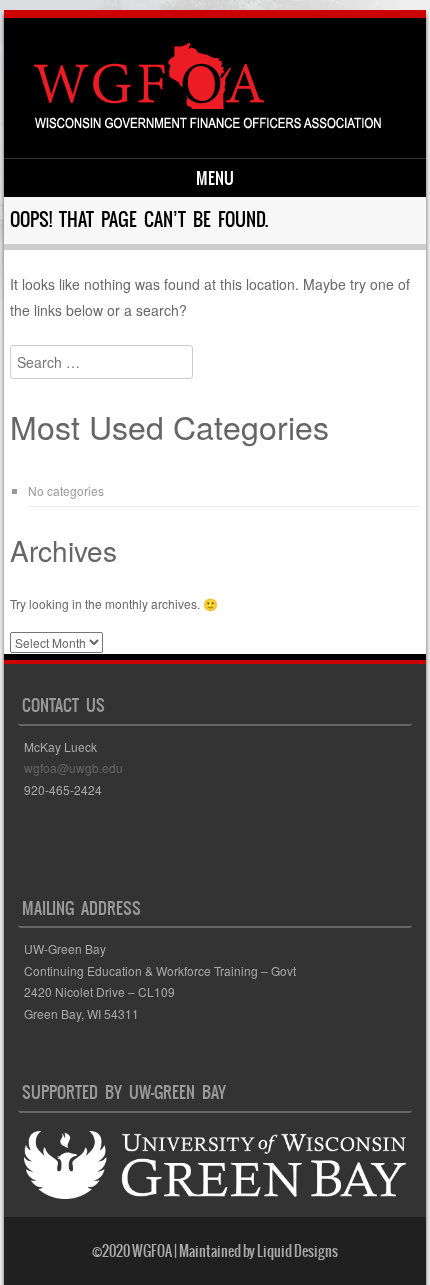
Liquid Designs (297, 1251)
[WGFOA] (211, 124)
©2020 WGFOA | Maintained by (174, 1251)
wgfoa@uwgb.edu (73, 767)
